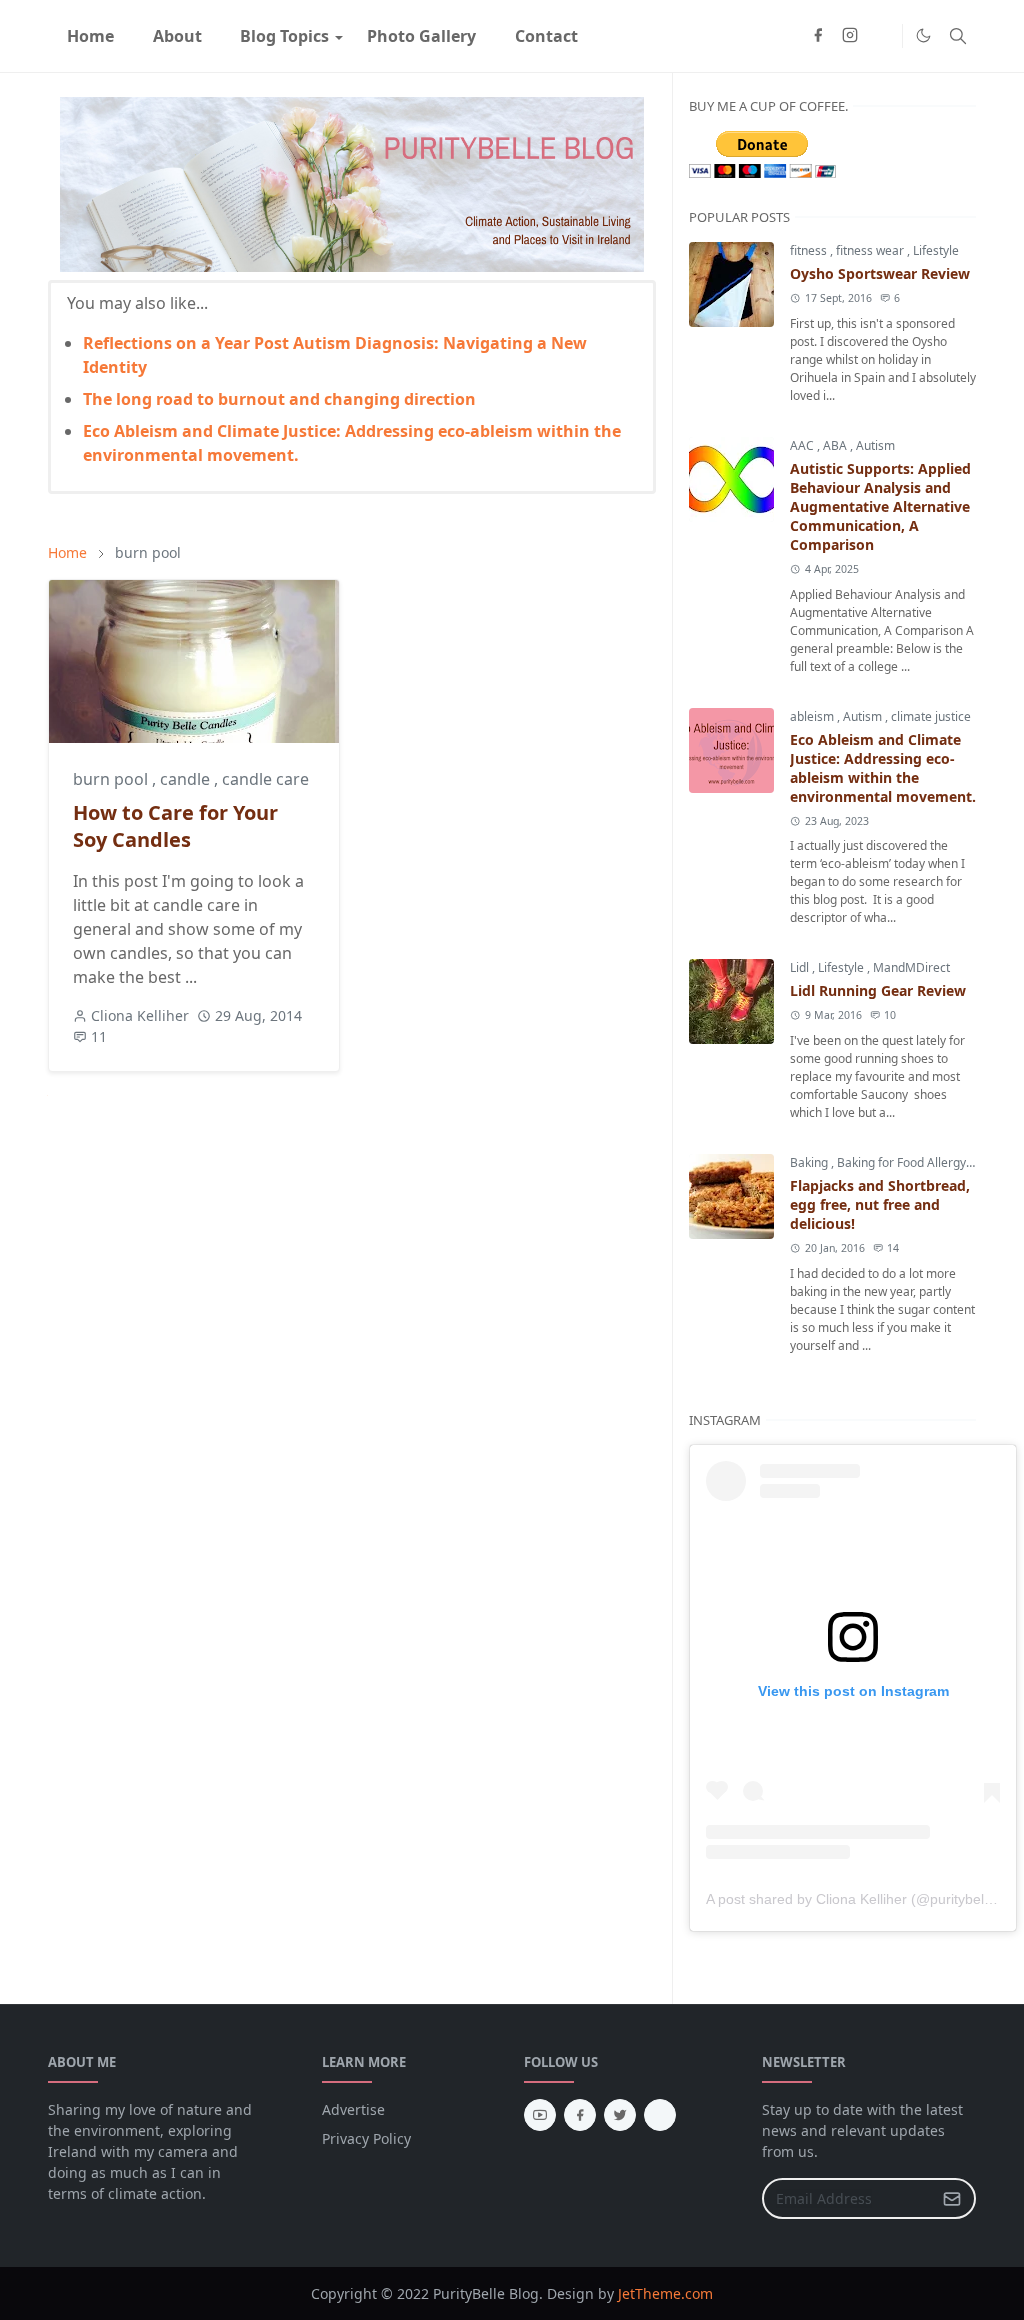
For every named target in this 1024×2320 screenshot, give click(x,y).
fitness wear (871, 250)
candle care (265, 779)
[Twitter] (882, 36)
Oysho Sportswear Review (880, 273)
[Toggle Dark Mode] (923, 35)
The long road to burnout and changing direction (279, 399)
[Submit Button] (952, 2198)
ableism (813, 716)
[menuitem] (90, 36)
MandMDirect (911, 967)
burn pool (112, 779)
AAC (803, 445)
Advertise (353, 2109)
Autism (875, 445)
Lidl (801, 967)
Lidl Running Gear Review (878, 990)
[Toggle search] (958, 36)
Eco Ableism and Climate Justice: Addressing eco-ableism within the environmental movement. (883, 768)
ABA (836, 445)
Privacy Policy (366, 2138)
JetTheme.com (665, 2293)
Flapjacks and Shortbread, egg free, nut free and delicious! (880, 1204)
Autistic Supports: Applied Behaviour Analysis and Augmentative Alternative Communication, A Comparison (880, 506)
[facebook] (818, 36)
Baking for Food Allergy (903, 1162)
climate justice (931, 716)
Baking (810, 1162)
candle (187, 779)
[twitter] (620, 2115)
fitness (810, 250)
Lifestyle (936, 250)
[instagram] (850, 36)
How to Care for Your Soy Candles (175, 826)
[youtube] (540, 2115)
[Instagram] (660, 2115)
